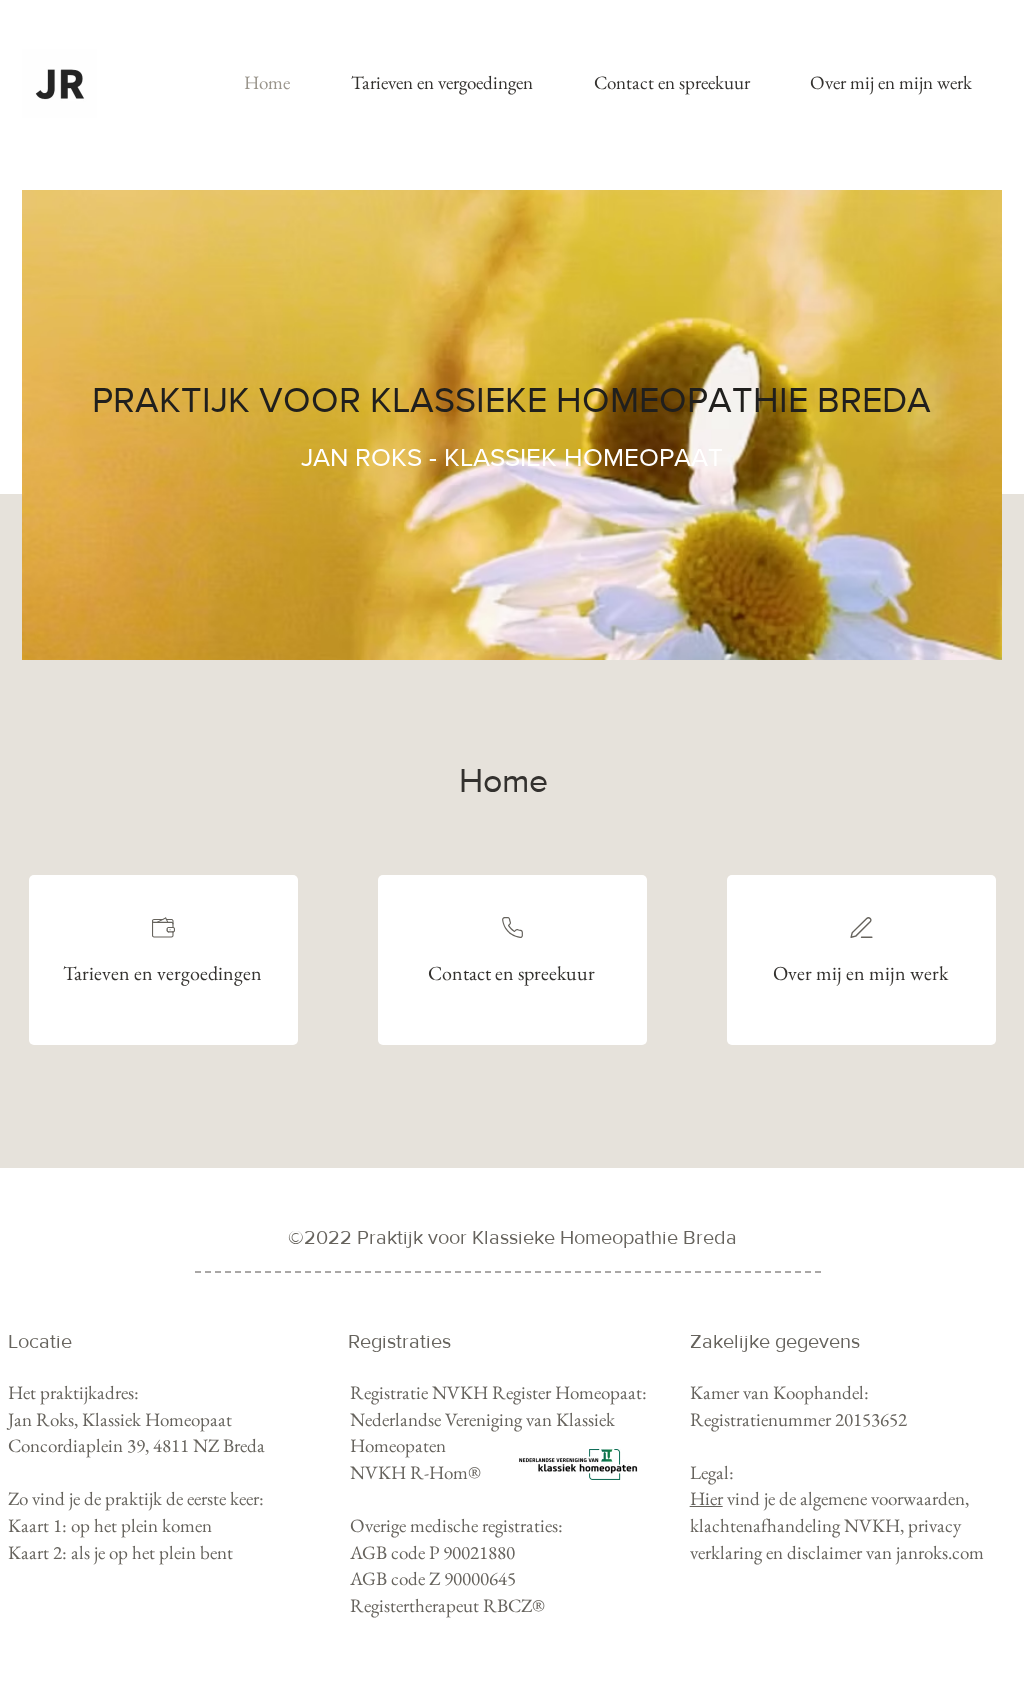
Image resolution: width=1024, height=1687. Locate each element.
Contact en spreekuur (511, 973)
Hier (706, 1498)
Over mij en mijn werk (860, 973)
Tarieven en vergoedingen (162, 973)
